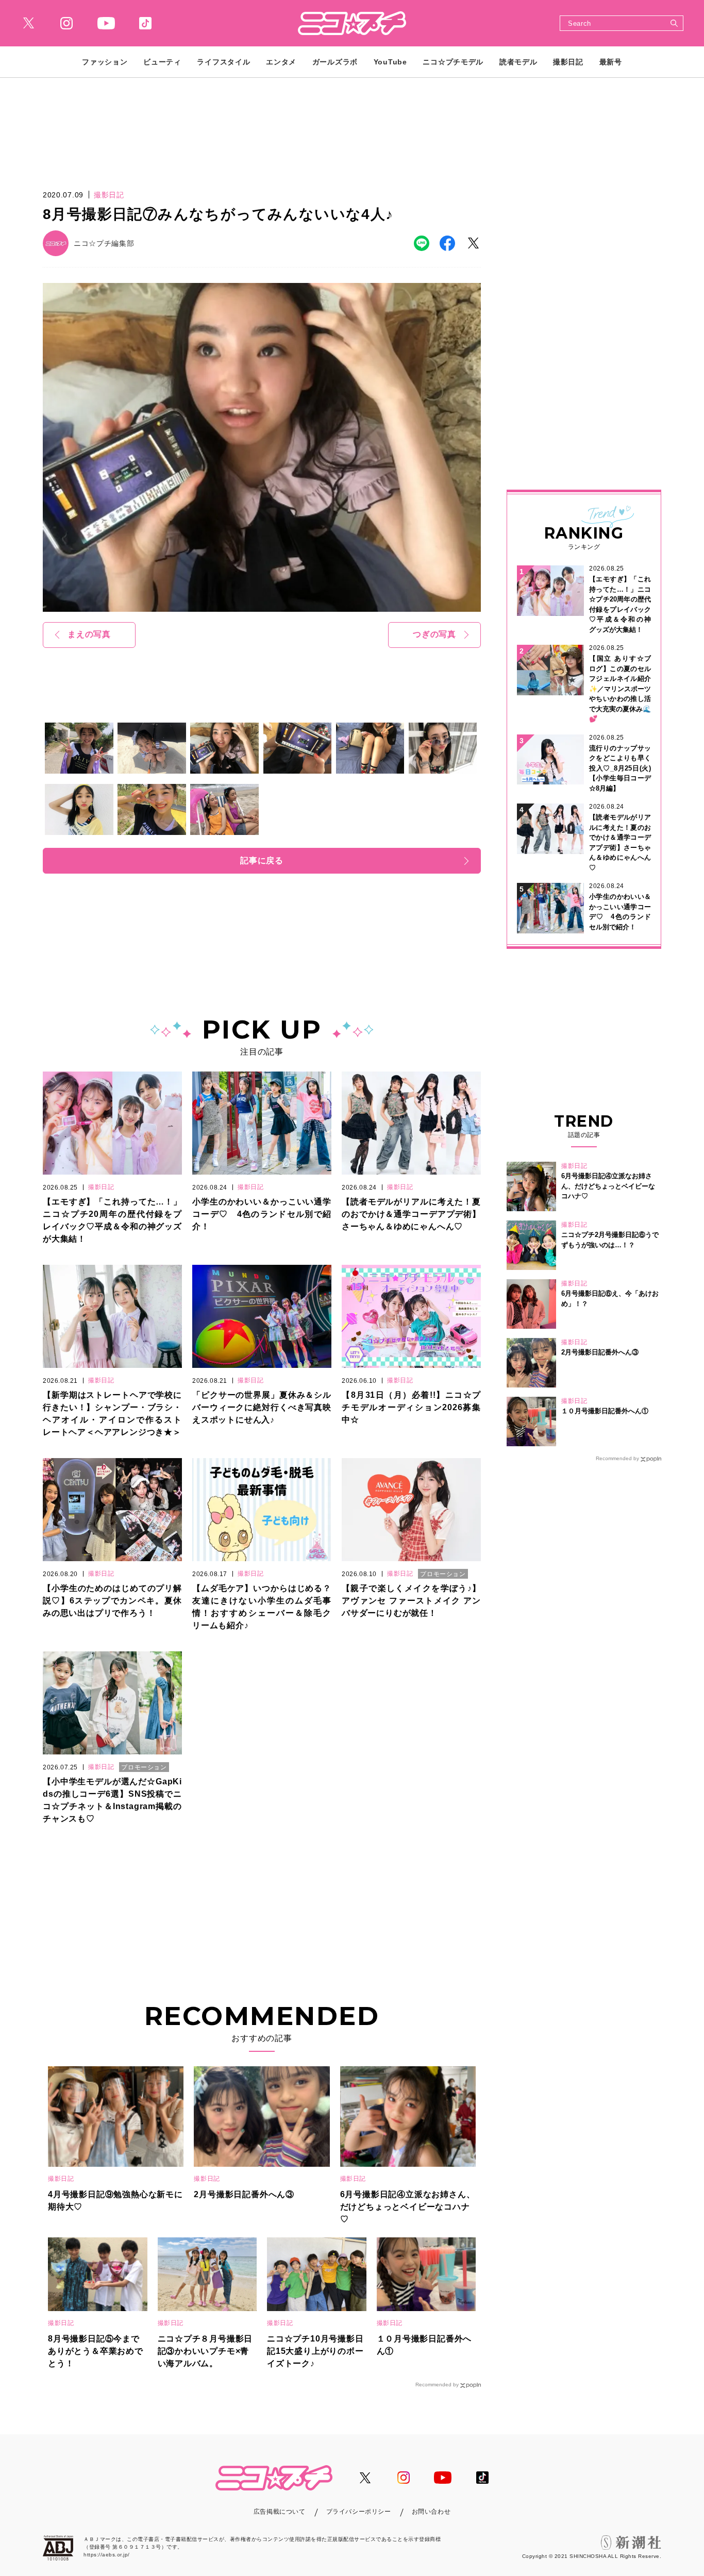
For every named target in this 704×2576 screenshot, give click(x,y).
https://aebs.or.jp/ (107, 2555)
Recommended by (437, 2385)
